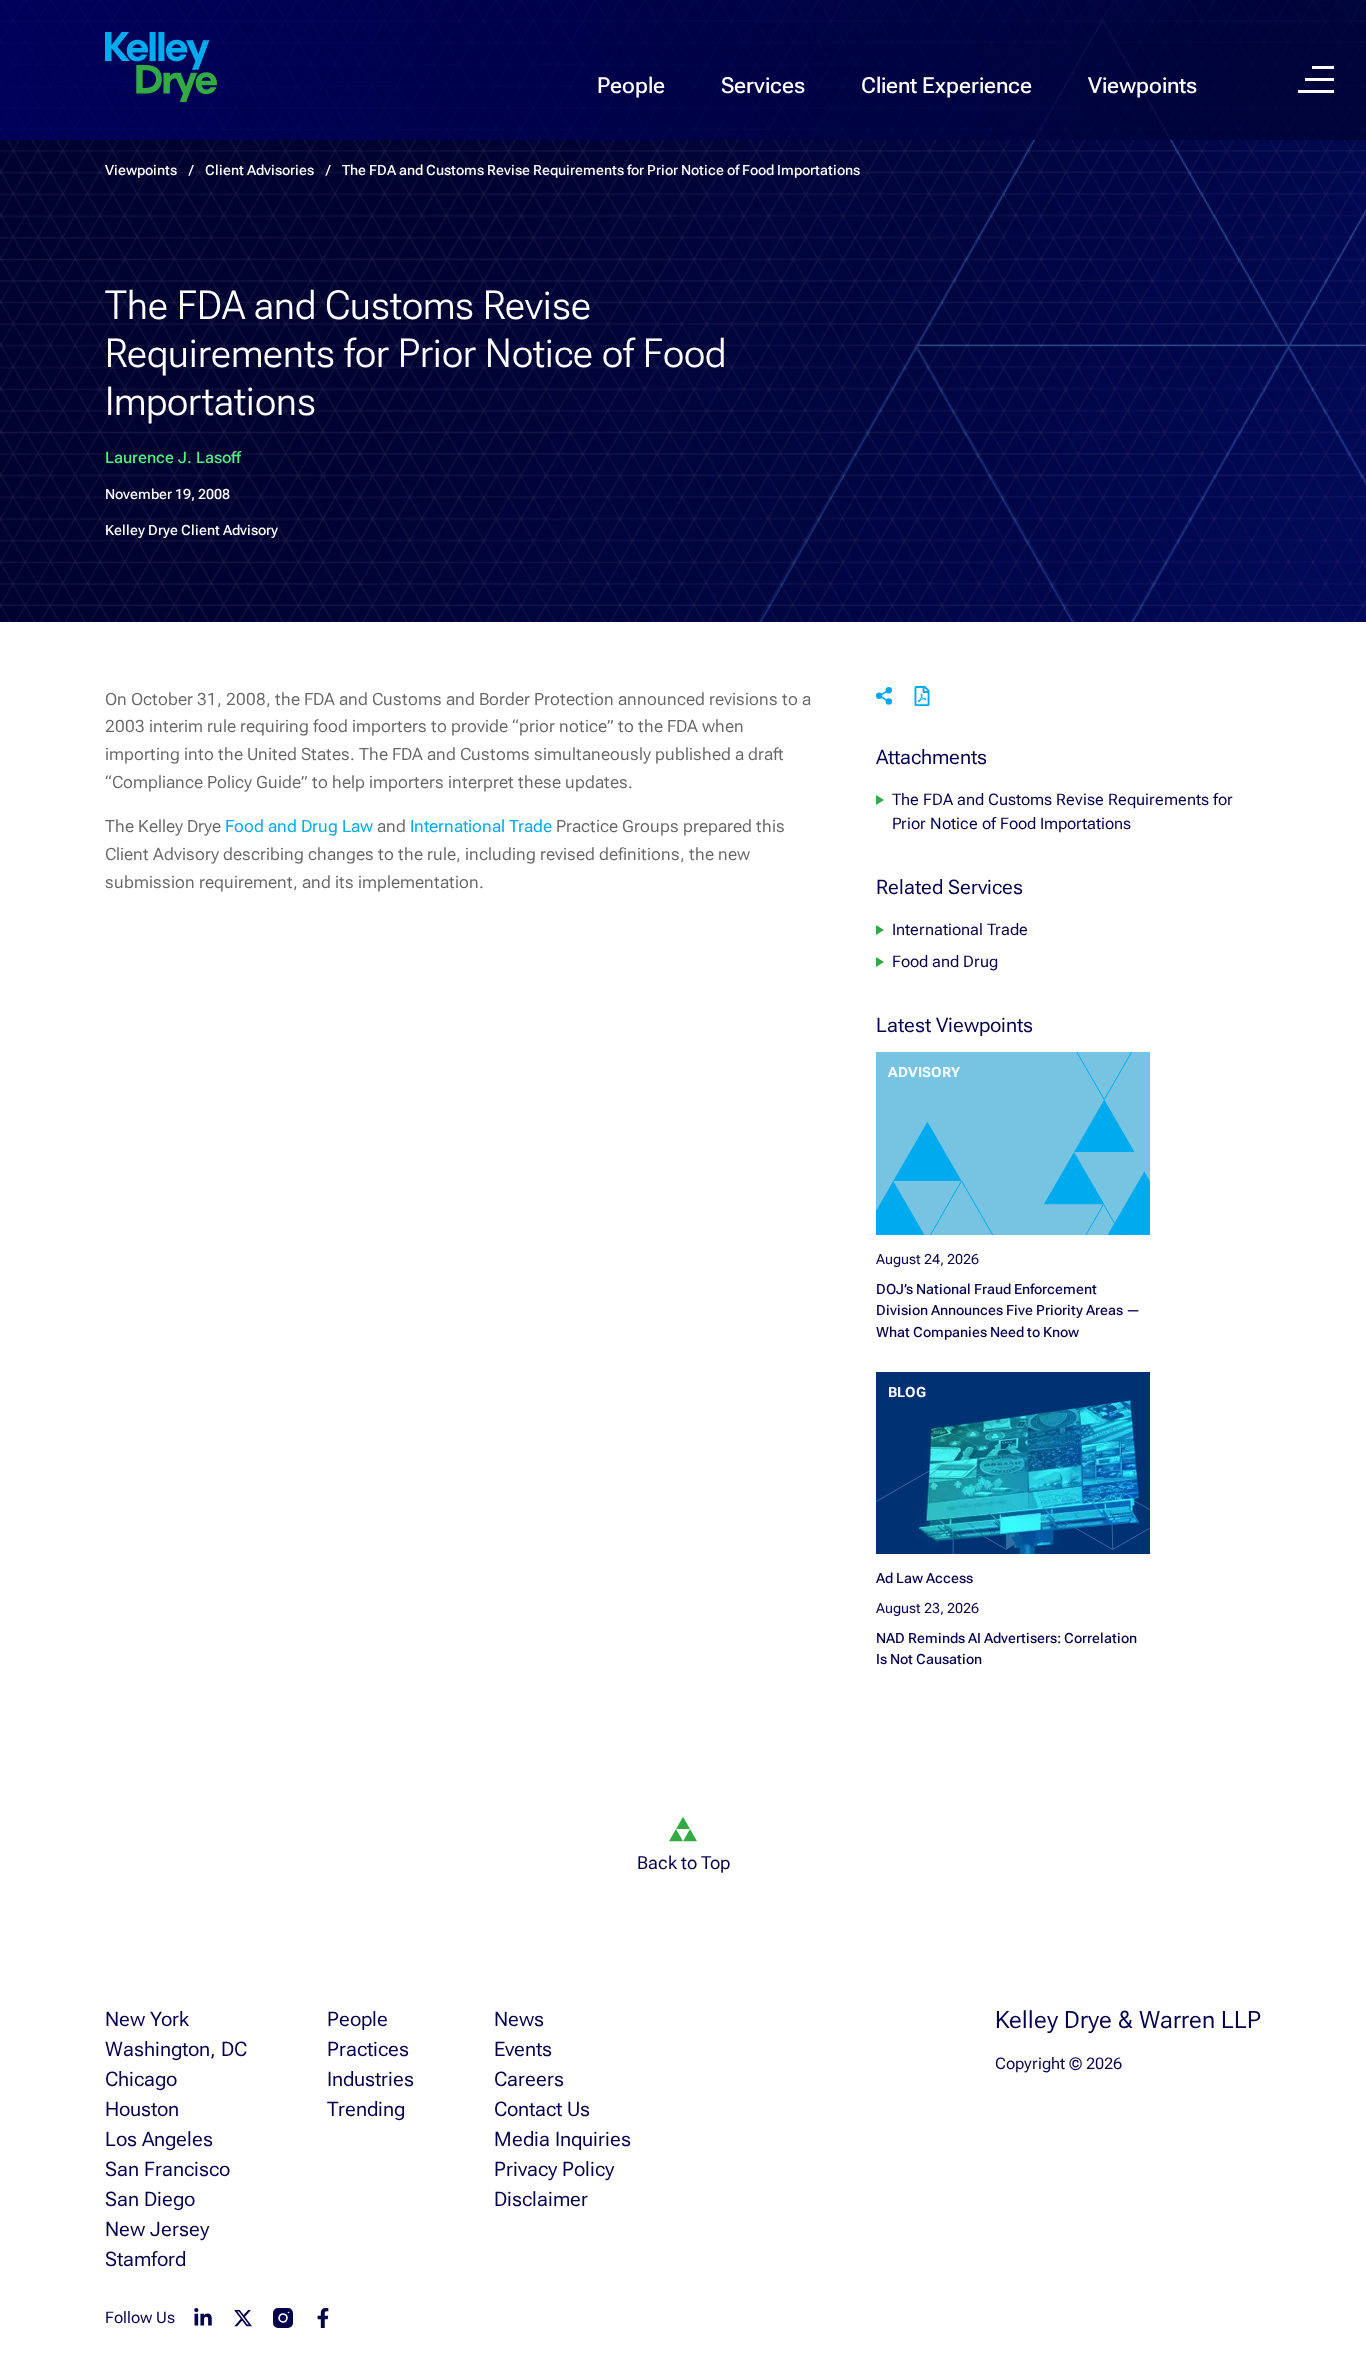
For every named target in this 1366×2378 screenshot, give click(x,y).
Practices (368, 2049)
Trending (366, 2109)
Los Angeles (159, 2139)
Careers (529, 2079)
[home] (161, 68)
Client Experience (946, 85)
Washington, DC (176, 2049)
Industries (370, 2079)
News (519, 2019)
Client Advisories (259, 170)
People (631, 85)
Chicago (141, 2079)
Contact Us (542, 2109)
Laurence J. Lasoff (173, 457)
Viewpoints (1142, 85)
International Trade (481, 826)
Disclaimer (541, 2199)
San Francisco (167, 2169)
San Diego (150, 2199)
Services (763, 85)
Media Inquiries (562, 2139)
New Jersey (157, 2229)
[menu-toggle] (1316, 79)
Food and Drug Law (299, 826)
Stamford (145, 2259)
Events (523, 2049)
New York (147, 2019)
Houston (142, 2109)
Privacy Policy (554, 2169)
